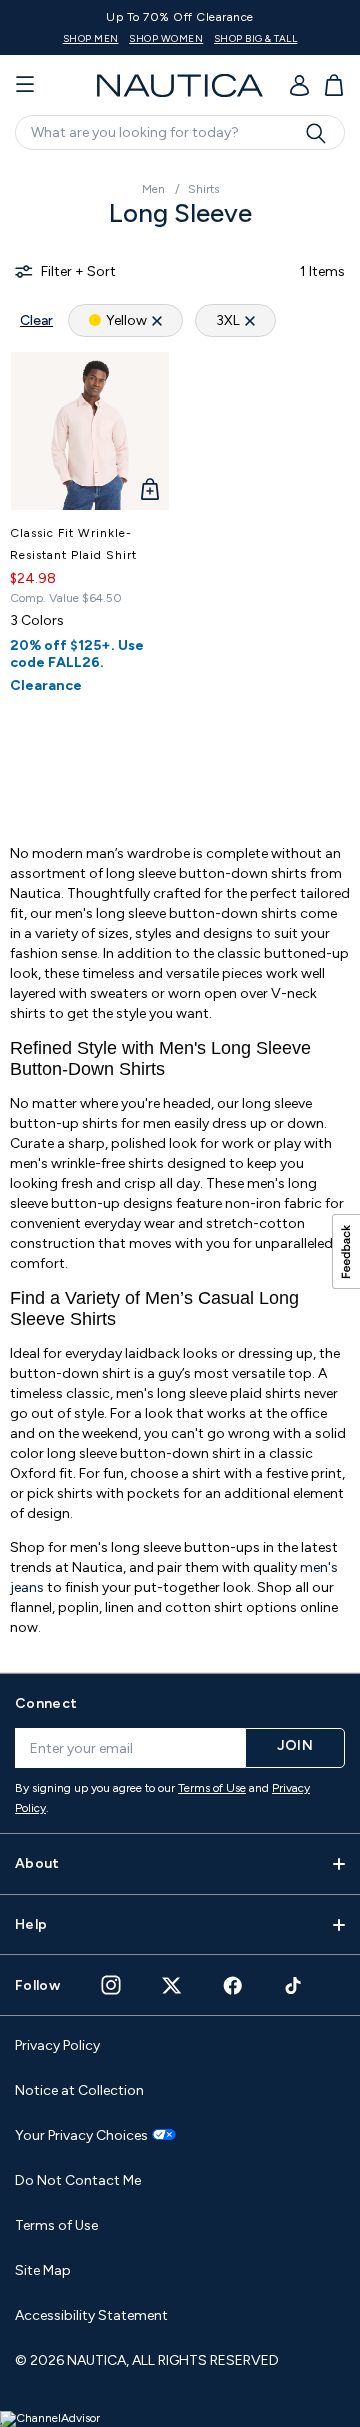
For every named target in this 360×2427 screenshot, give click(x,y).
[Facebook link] (233, 1985)
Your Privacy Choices (81, 2136)
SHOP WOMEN (166, 38)
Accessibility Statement (91, 2315)
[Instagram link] (111, 1985)
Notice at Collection (79, 2090)
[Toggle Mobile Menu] (25, 85)
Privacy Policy (57, 2045)
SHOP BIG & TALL (256, 38)
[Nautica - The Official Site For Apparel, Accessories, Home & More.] (180, 85)
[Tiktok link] (294, 1985)
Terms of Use (212, 1788)
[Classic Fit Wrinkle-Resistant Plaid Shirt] (90, 431)
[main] (180, 908)
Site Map (43, 2270)
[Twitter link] (172, 1985)
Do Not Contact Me (78, 2180)
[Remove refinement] (157, 320)
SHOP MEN (91, 38)
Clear (36, 320)
